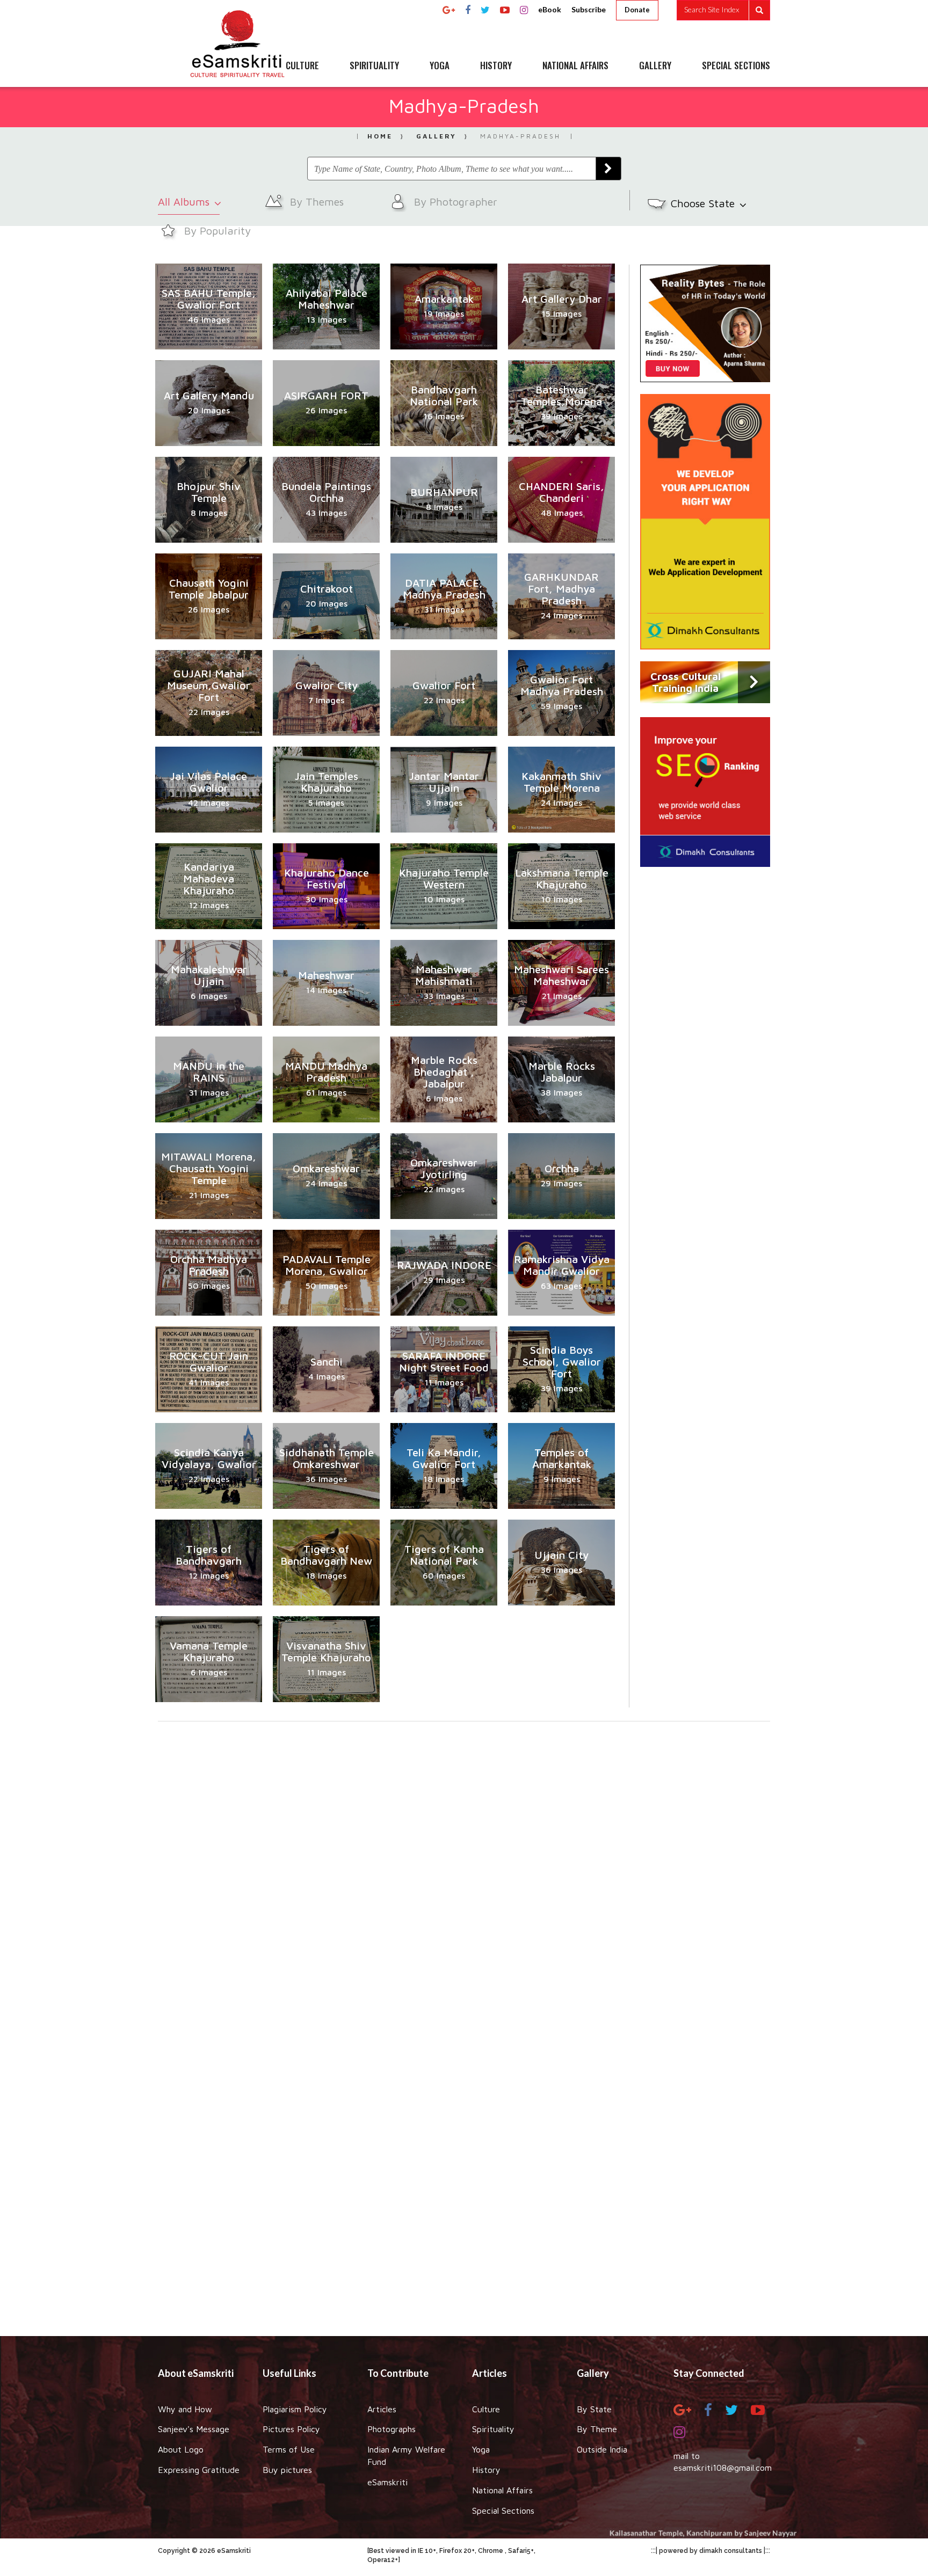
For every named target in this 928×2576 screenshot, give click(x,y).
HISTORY (496, 66)
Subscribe (589, 9)
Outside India (602, 2449)
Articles (382, 2409)
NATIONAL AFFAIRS (575, 66)
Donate (637, 10)
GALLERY (655, 66)
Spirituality (493, 2429)
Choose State (704, 203)
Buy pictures (287, 2470)
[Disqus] (464, 1869)
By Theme (597, 2429)
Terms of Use (289, 2449)
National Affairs (502, 2490)
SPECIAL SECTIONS (736, 66)
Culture (486, 2409)
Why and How (185, 2409)
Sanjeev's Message (194, 2429)
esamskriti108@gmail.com (723, 2468)
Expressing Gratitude (199, 2470)
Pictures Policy (291, 2429)
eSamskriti (387, 2482)
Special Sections (503, 2511)
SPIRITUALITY (374, 66)
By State (594, 2409)
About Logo (181, 2449)
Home (380, 136)
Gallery (436, 136)
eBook (550, 9)
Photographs (392, 2429)
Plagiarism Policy (295, 2409)
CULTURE (302, 66)
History (486, 2470)
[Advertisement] (464, 2167)
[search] (723, 10)
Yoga (481, 2449)
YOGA (440, 66)
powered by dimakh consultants (711, 2551)
